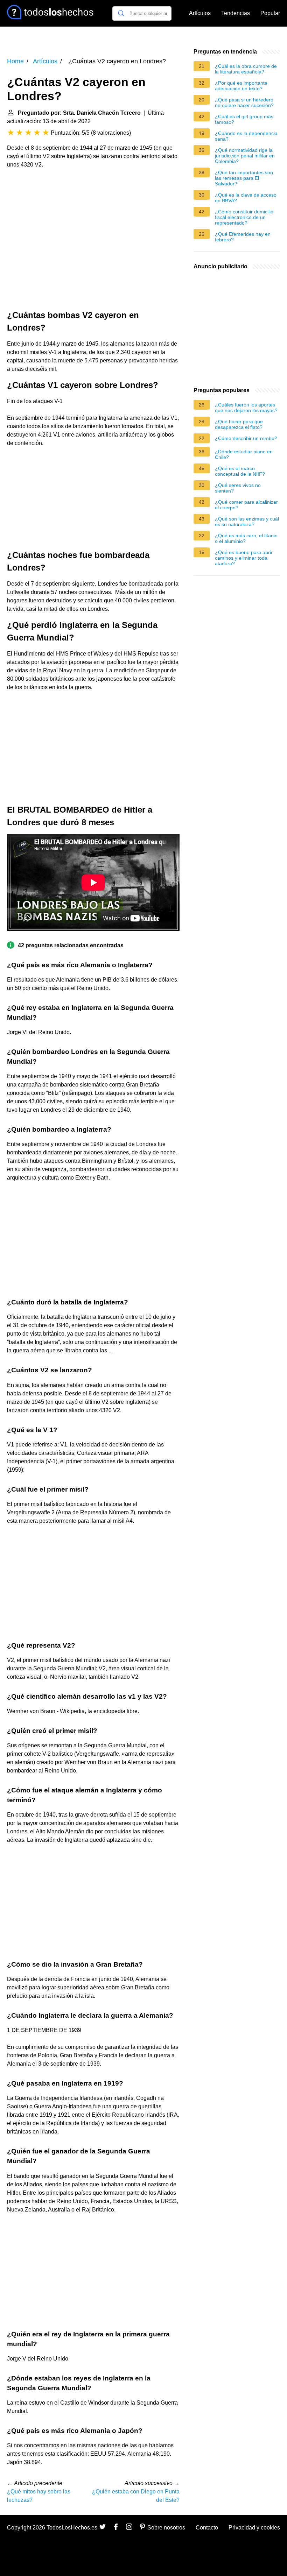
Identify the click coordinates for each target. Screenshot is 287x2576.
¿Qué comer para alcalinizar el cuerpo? (246, 505)
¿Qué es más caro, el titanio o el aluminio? (246, 538)
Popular (270, 13)
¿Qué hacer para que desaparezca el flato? (239, 424)
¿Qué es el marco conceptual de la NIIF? (240, 471)
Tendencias (236, 13)
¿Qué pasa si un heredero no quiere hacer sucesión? (244, 102)
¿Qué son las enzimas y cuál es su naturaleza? (247, 522)
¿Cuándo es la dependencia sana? (246, 136)
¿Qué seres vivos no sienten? (238, 488)
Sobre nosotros (166, 2528)
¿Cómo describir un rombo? (246, 438)
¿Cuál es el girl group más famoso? (244, 119)
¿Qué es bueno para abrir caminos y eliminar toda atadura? (244, 558)
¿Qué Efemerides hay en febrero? (243, 237)
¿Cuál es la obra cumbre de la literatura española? (246, 69)
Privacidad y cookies (254, 2528)
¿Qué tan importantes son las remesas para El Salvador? (244, 178)
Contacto (207, 2528)
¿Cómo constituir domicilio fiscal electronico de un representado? (244, 217)
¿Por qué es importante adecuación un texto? (241, 86)
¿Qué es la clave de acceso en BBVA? (246, 198)
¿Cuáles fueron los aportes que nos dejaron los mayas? (246, 408)
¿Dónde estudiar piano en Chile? (244, 454)
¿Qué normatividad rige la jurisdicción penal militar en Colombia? (245, 156)
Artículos (200, 13)
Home (15, 61)
